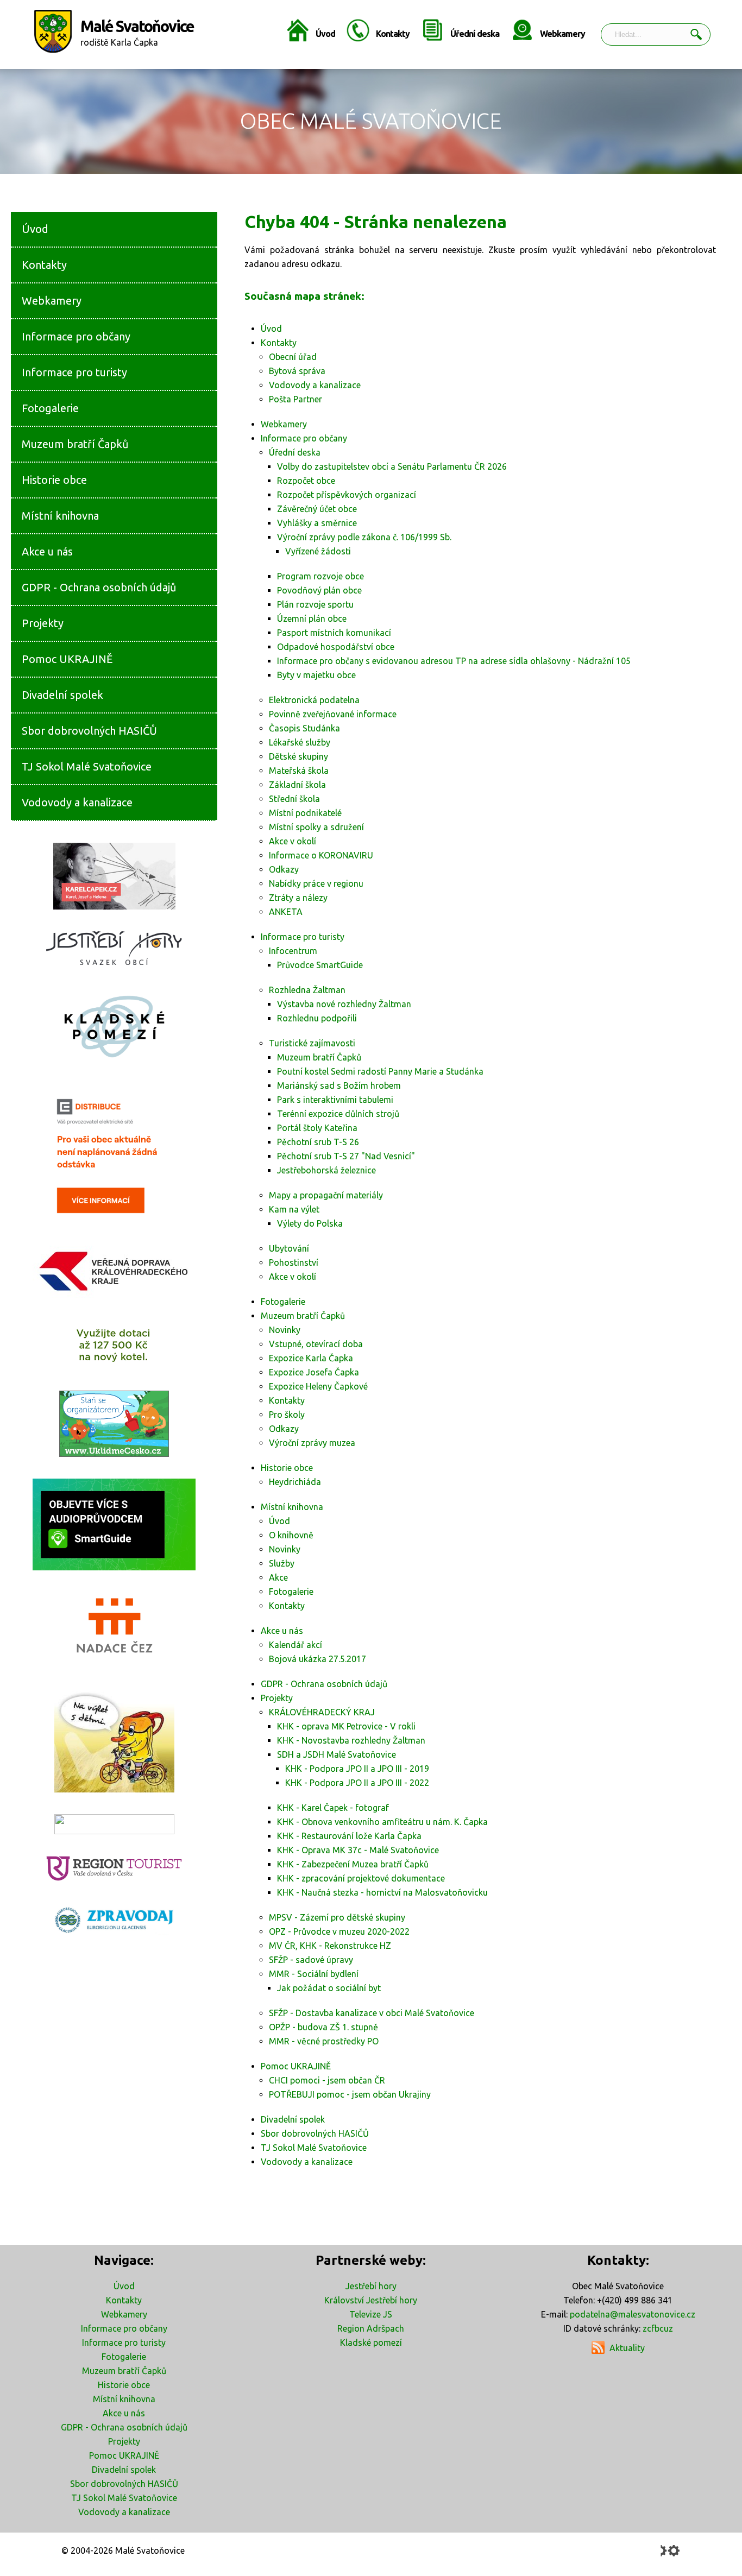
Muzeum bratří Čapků (124, 2371)
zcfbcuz (658, 2328)
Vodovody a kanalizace (124, 2512)
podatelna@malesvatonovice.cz (633, 2314)
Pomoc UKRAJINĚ (124, 2455)
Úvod (325, 34)
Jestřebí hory (371, 2286)
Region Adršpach (371, 2328)
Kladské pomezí (371, 2343)
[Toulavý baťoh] (114, 1740)
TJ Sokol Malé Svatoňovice (124, 2498)
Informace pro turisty (124, 2343)
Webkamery (562, 34)
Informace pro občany (124, 2328)
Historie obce (124, 2385)
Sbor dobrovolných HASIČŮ (124, 2484)
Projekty (124, 2441)
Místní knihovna (124, 2399)
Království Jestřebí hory (371, 2300)
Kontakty (393, 34)
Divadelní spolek (124, 2470)
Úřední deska (475, 34)
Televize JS (371, 2314)
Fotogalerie (124, 2357)
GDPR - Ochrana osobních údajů (124, 2427)
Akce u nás (124, 2413)
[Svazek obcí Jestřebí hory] (114, 948)
